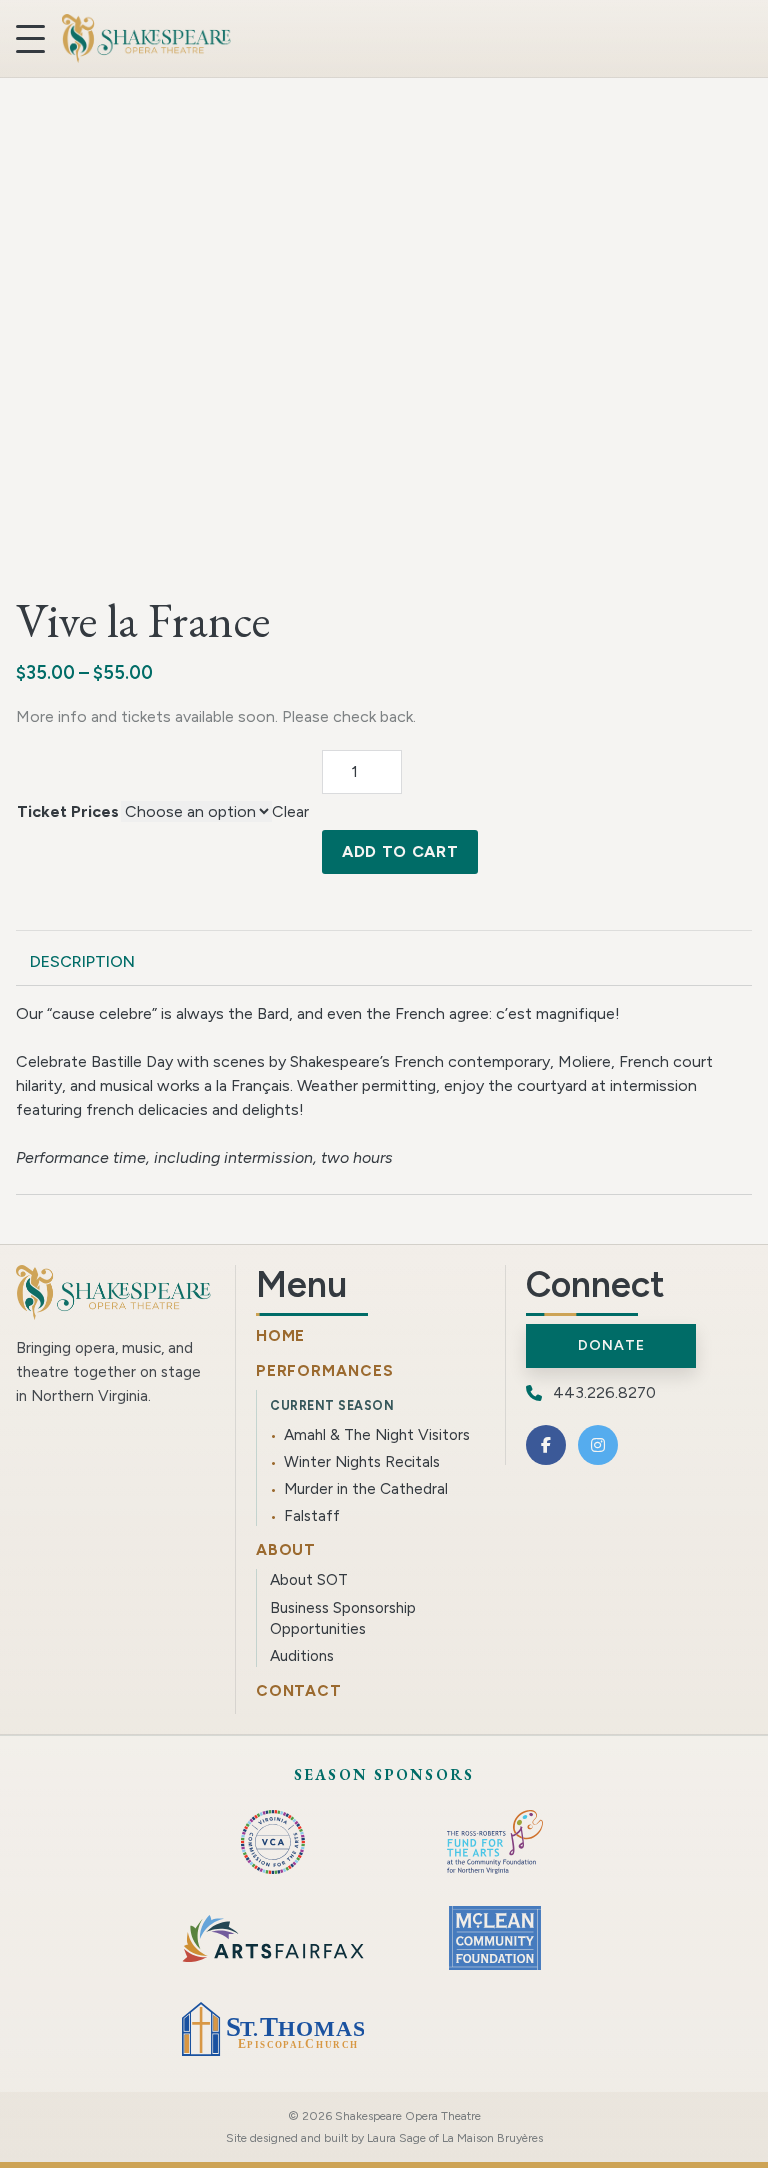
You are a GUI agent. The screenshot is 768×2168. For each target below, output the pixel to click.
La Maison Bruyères (492, 2138)
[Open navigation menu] (30, 39)
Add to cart (400, 851)
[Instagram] (598, 1445)
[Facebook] (546, 1445)
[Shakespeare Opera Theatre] (147, 38)
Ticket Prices (68, 811)
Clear (290, 811)
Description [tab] (82, 961)
